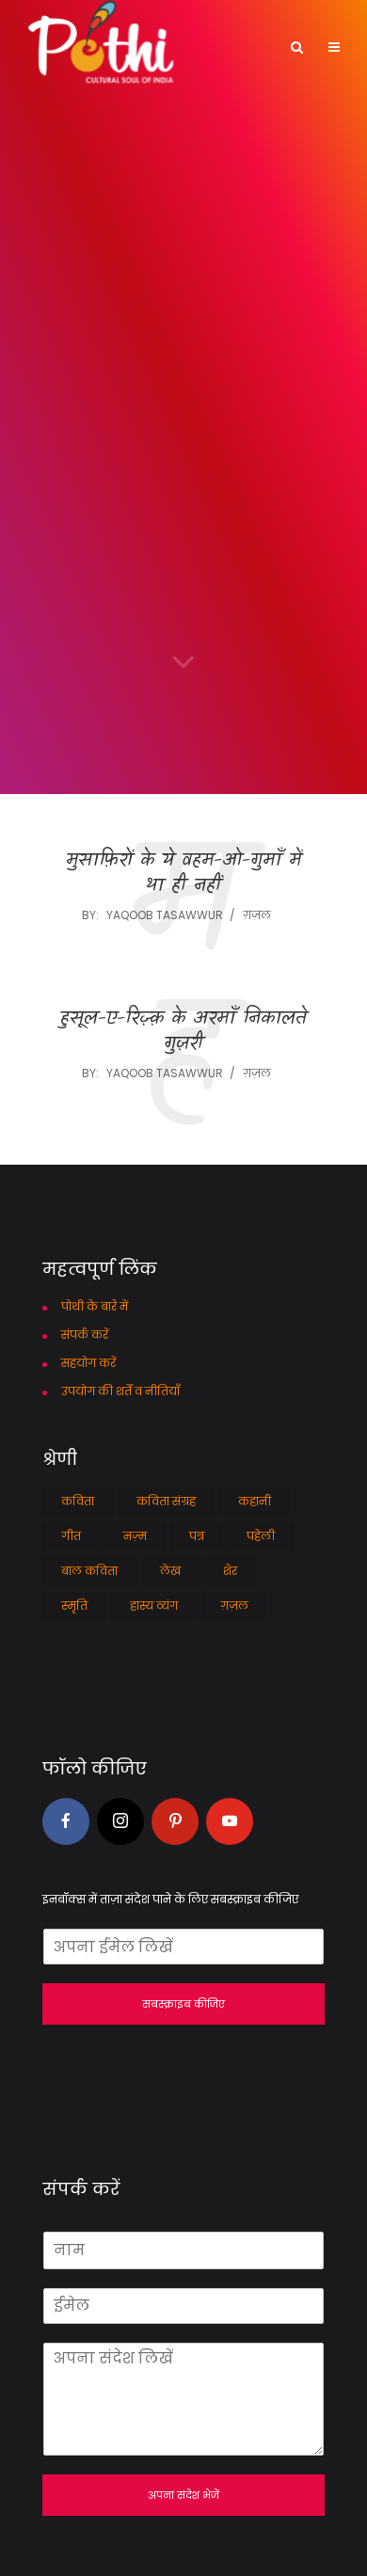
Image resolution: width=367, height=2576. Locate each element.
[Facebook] (66, 1821)
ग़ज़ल (257, 915)
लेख (170, 1571)
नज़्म (135, 1536)
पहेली (261, 1536)
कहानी (255, 1501)
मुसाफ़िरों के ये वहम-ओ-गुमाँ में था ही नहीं (183, 874)
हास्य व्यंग (154, 1606)
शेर (230, 1571)
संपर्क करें (85, 1335)
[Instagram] (120, 1821)
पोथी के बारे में (95, 1306)
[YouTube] (230, 1821)
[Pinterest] (175, 1821)
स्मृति (74, 1606)
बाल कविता (89, 1571)
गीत (71, 1536)
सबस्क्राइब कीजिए (183, 2004)
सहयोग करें (88, 1363)
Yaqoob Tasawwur (165, 915)
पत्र (197, 1536)
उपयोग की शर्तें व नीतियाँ (120, 1391)
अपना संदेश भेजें (183, 2495)
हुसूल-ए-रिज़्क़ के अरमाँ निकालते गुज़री (183, 1032)
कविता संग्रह (166, 1501)
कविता (78, 1501)
